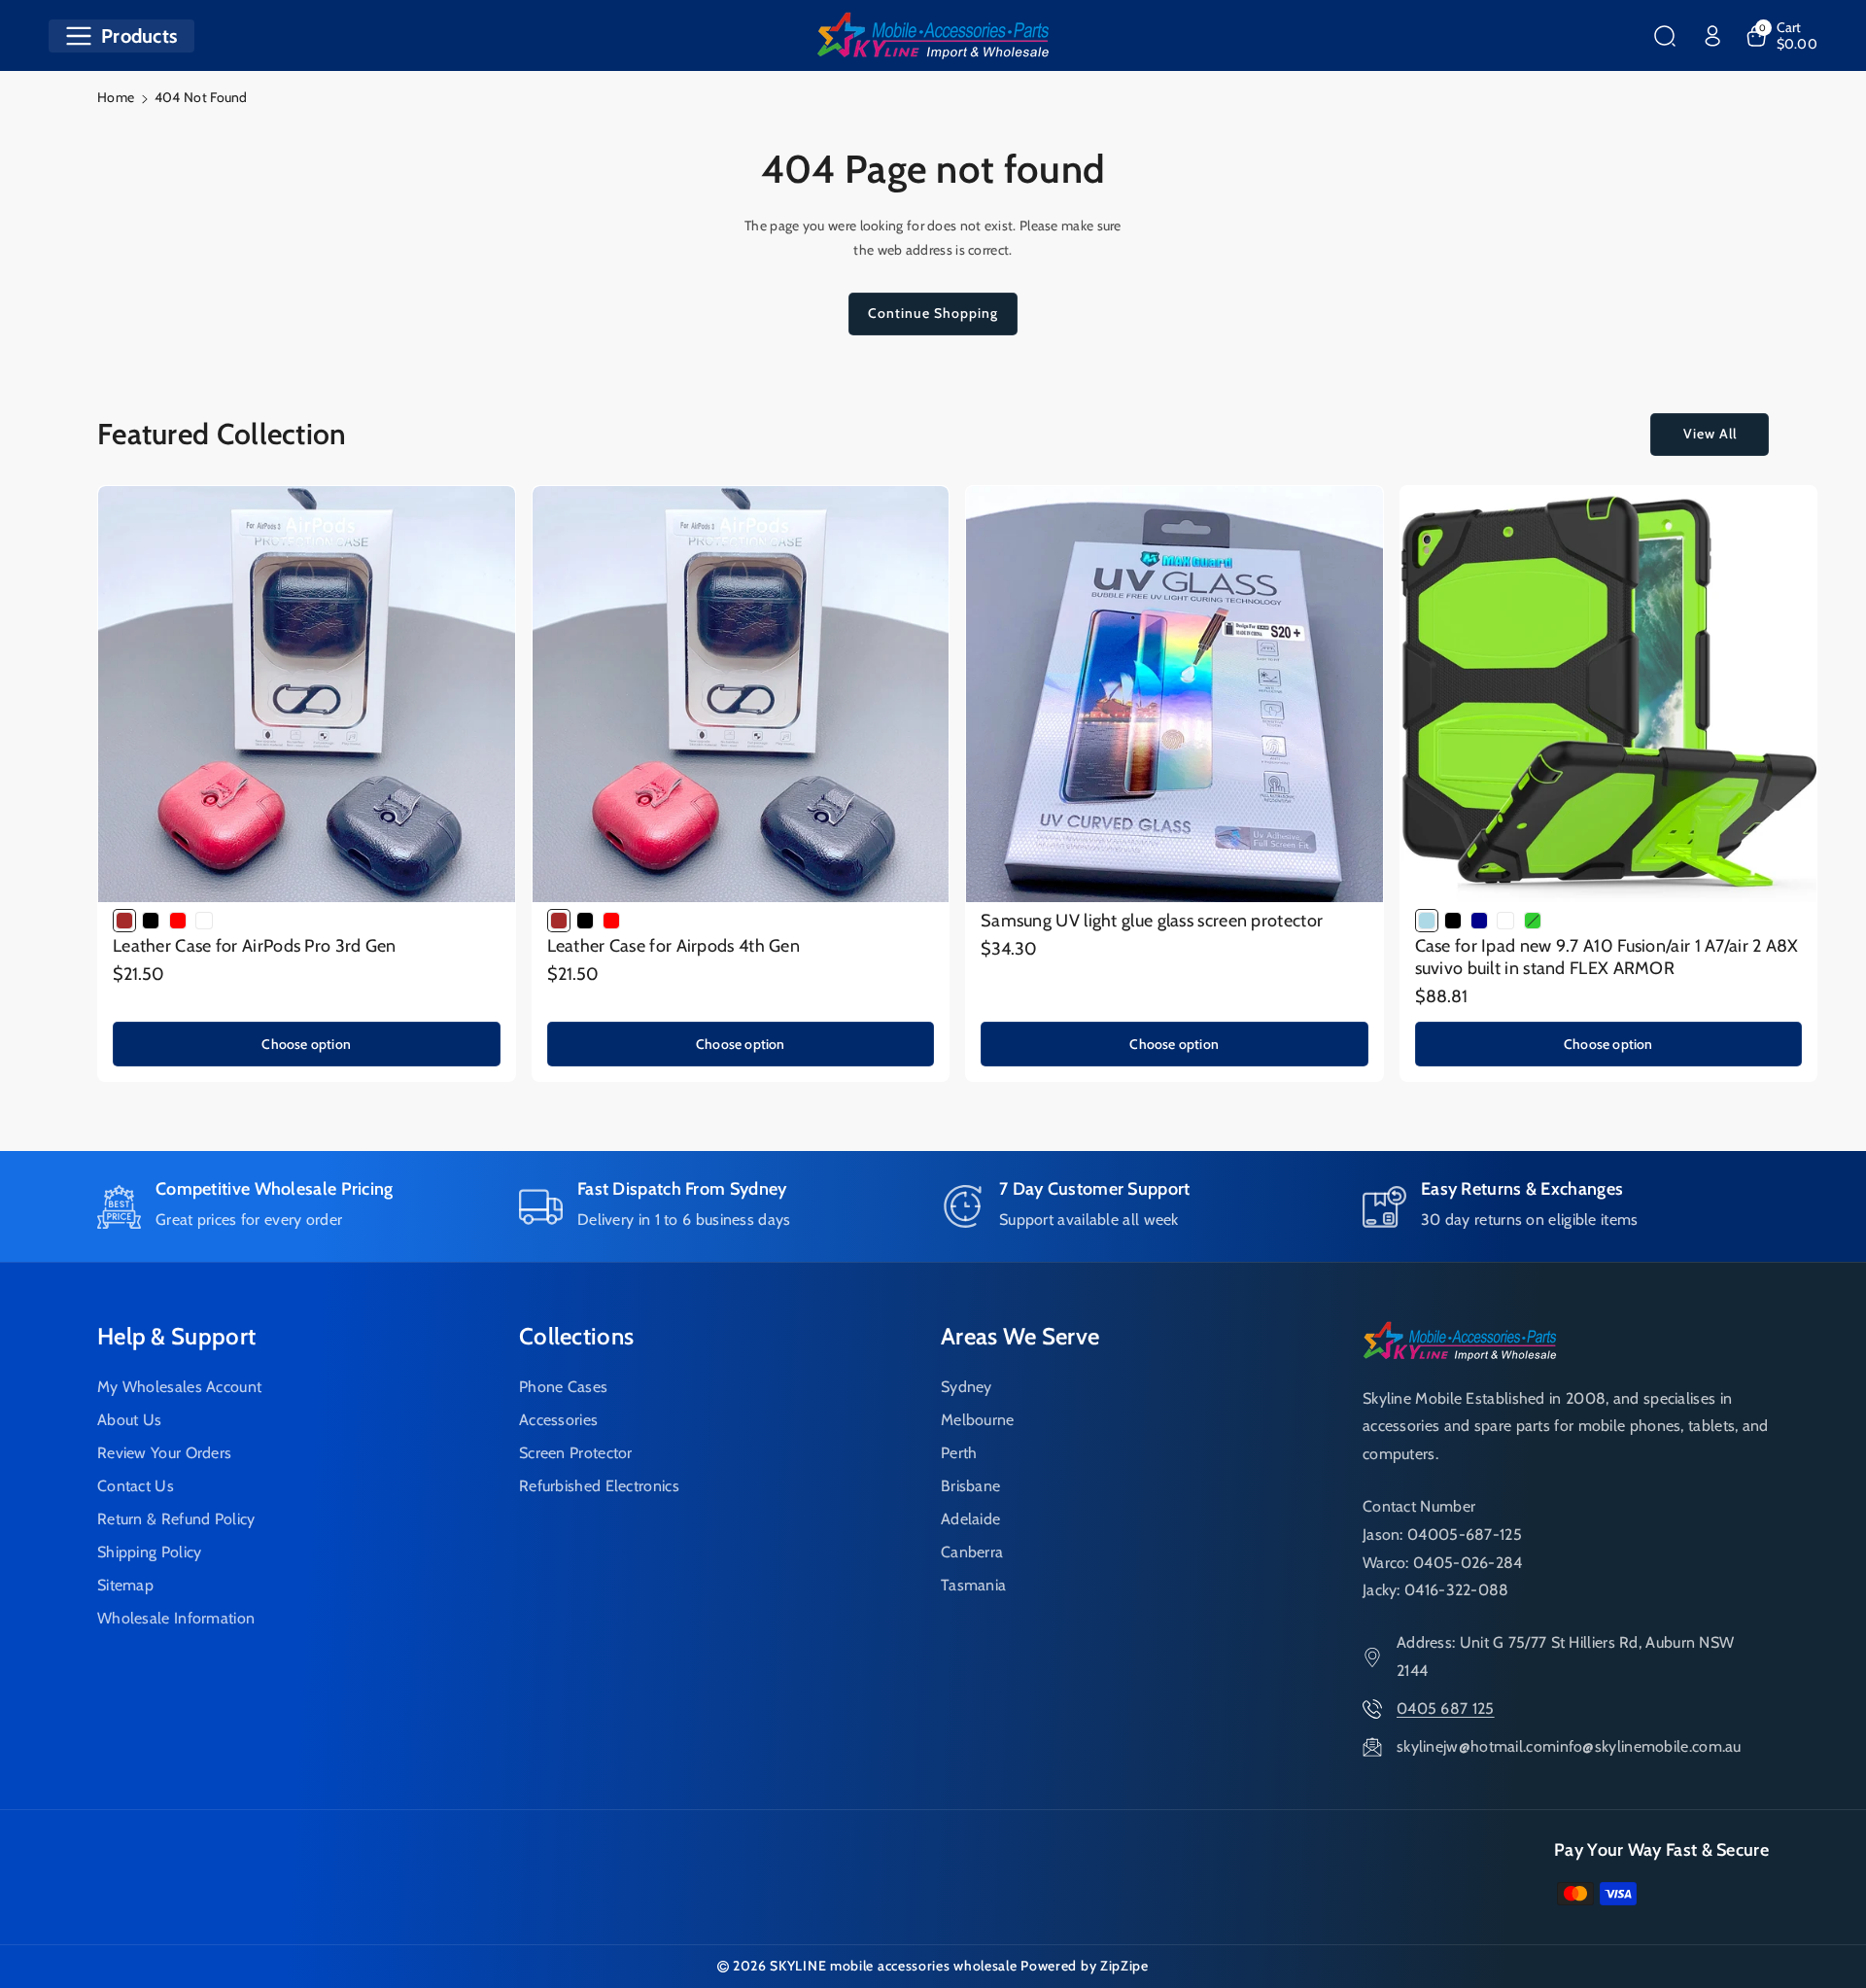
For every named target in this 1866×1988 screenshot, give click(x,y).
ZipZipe (1124, 1966)
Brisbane (970, 1486)
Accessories (558, 1420)
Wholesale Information (176, 1618)
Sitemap (125, 1585)
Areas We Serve (1020, 1336)
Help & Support (176, 1336)
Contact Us (136, 1486)
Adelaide (970, 1519)
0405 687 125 (1446, 1709)
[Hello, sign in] (1712, 36)
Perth (959, 1453)
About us (129, 1420)
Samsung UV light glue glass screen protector (1152, 921)
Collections (576, 1336)
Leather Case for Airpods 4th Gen (674, 946)
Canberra (972, 1552)
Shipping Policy (150, 1552)
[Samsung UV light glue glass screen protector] (1175, 695)
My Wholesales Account (179, 1387)
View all (1710, 434)
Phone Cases (563, 1387)
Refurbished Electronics (599, 1486)
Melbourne (978, 1420)
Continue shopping (933, 313)
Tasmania (973, 1585)
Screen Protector (576, 1453)
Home (116, 97)
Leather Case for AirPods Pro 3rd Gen (255, 946)
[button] (121, 36)
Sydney (967, 1387)
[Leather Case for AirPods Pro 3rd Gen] (307, 695)
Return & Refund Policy (176, 1519)
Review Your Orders (164, 1453)
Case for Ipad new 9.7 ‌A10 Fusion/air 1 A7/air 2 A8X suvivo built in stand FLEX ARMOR (1607, 957)
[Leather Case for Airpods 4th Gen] (741, 695)
